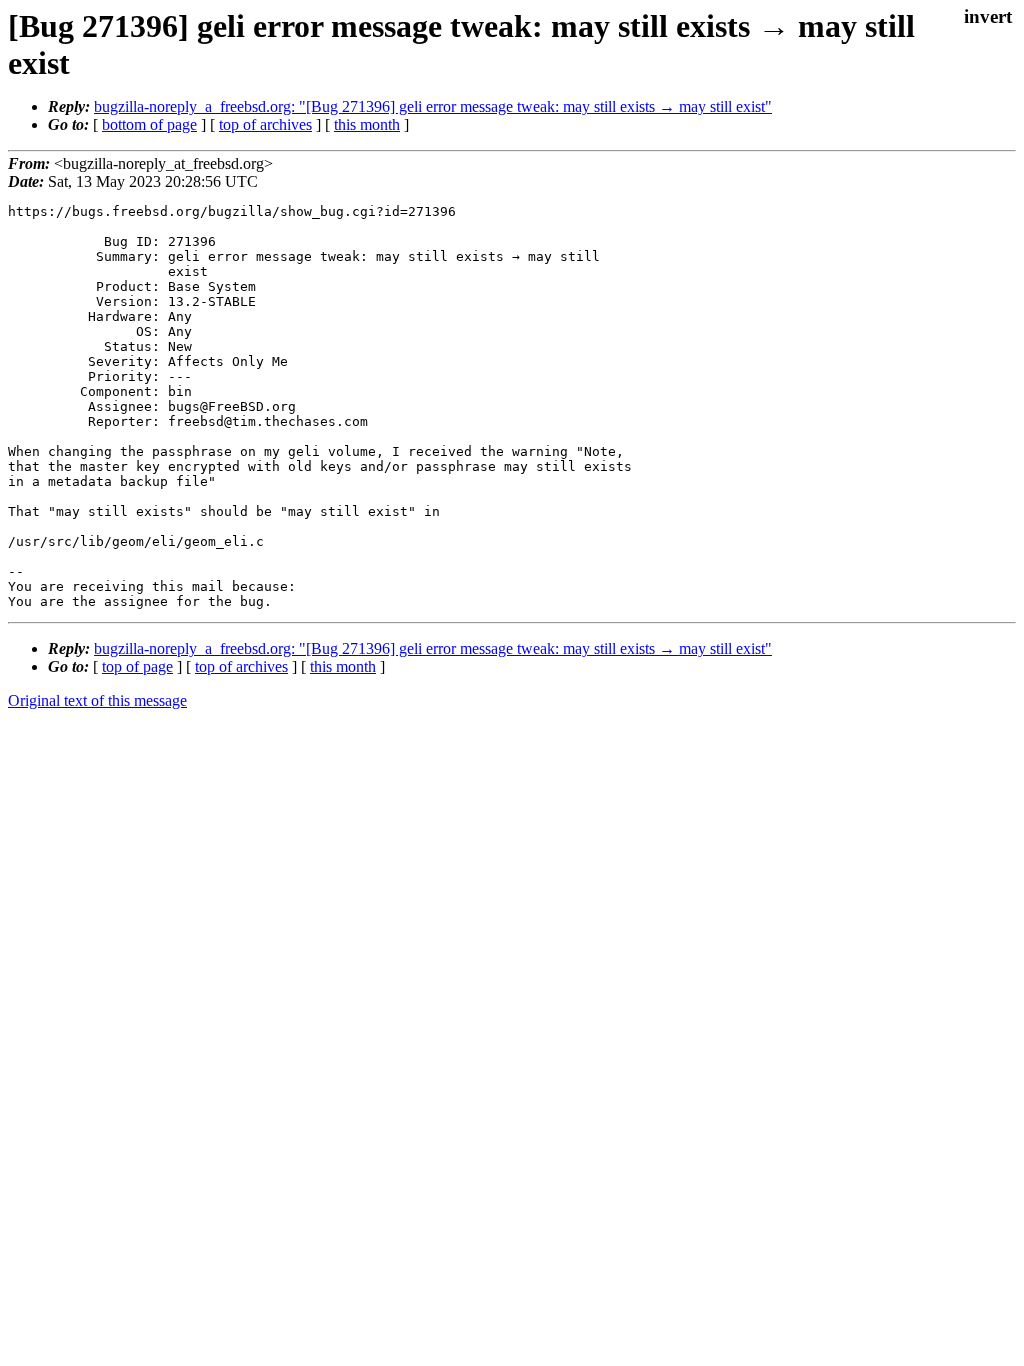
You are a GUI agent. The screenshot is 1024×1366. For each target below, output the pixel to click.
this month (367, 124)
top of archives (265, 124)
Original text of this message (97, 700)
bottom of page (149, 124)
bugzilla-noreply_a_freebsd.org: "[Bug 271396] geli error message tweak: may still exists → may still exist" (433, 106)
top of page (137, 666)
